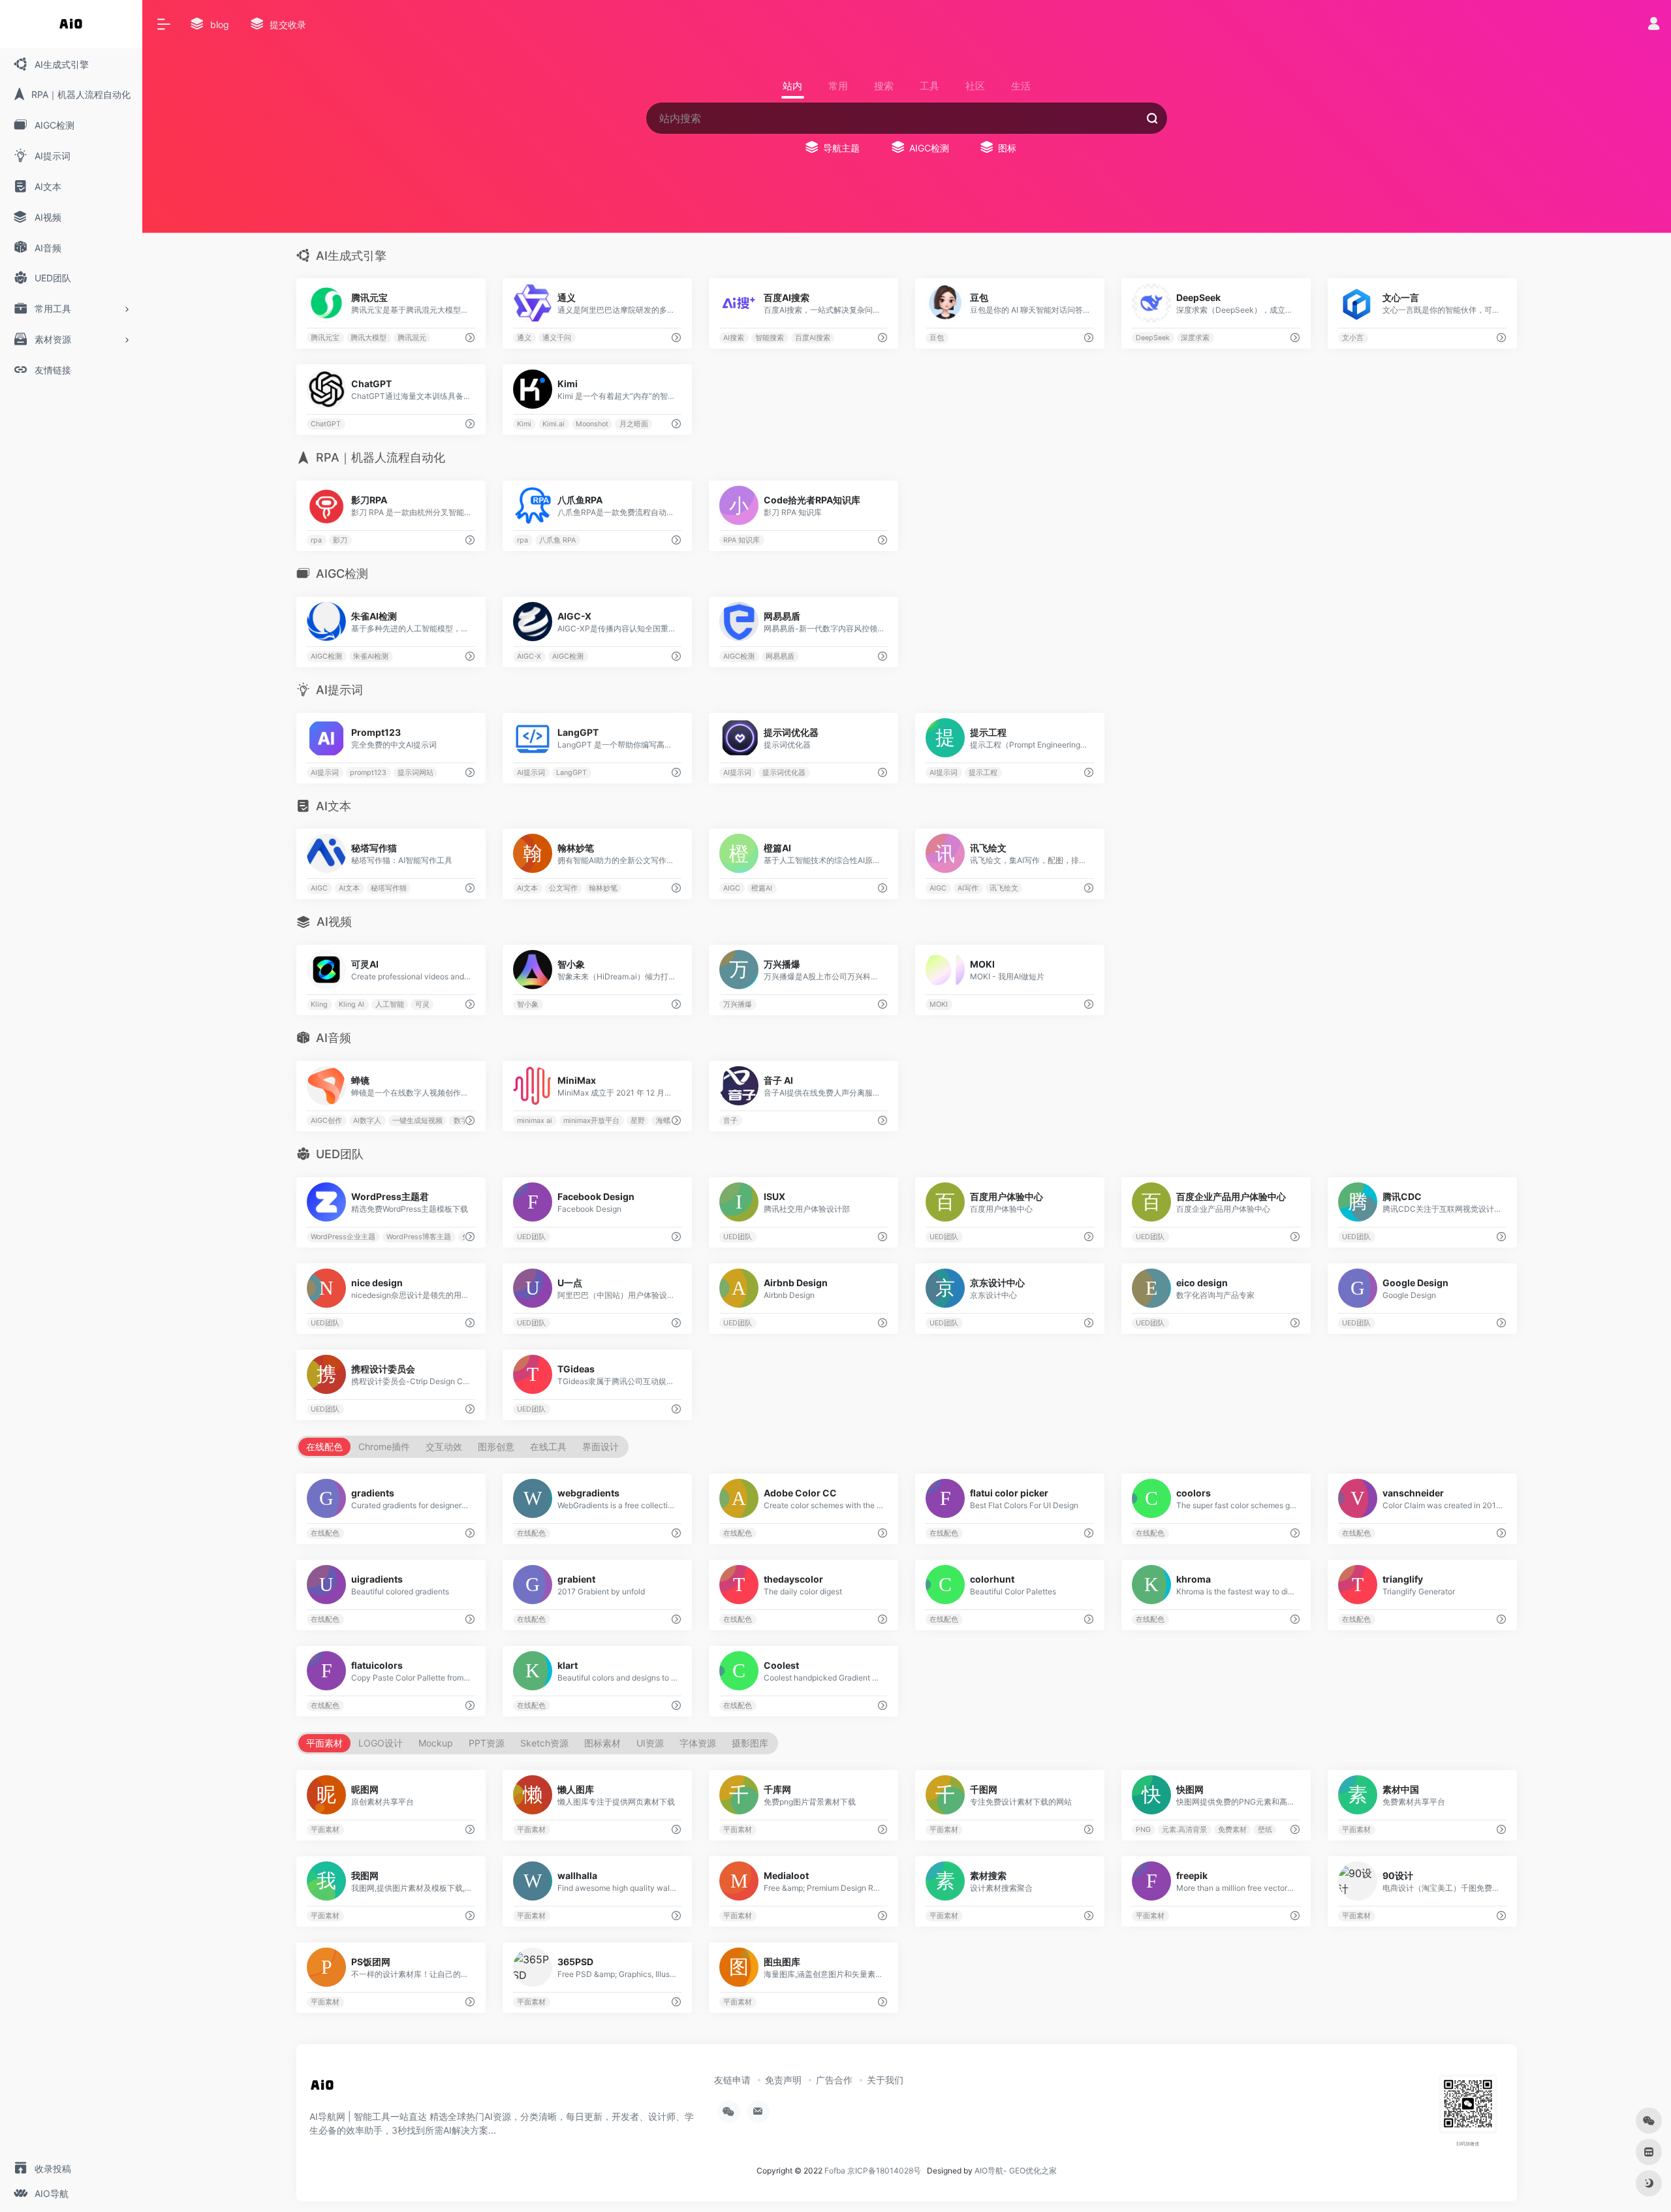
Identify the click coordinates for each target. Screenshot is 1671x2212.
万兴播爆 (738, 1004)
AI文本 (349, 888)
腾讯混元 (412, 338)
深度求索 (1195, 338)
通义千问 (557, 338)
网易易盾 (780, 656)
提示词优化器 (784, 772)
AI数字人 (367, 1121)
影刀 (340, 540)
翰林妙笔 (603, 888)
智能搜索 (770, 338)
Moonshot (592, 424)
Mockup (436, 1743)
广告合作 (834, 2080)
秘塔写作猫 (389, 888)
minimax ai (535, 1121)
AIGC (319, 888)
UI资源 (650, 1743)
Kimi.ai (554, 424)
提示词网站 (415, 772)
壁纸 (1265, 1829)
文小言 (1353, 338)
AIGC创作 (326, 1121)
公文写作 (563, 888)
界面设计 (601, 1446)
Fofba (835, 2171)
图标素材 (602, 1743)
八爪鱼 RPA (557, 540)
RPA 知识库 (742, 540)
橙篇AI (762, 888)
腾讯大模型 (368, 338)
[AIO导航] (322, 2090)
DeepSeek (1153, 338)
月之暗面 (634, 424)
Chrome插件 (384, 1446)
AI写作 (968, 888)
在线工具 (548, 1446)
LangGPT (571, 772)
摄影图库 (750, 1743)
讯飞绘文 (1004, 888)
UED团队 (531, 1236)
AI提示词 (325, 772)
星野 (638, 1121)
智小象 (528, 1004)
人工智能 (390, 1004)
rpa (316, 540)
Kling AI (351, 1004)
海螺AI (666, 1121)
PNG (1144, 1829)
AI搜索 (734, 338)
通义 (524, 338)
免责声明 (783, 2080)
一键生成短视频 (417, 1121)
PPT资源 (487, 1743)
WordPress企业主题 (343, 1236)
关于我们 (885, 2080)
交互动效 (444, 1446)
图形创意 (496, 1446)
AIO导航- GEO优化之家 (1016, 2171)
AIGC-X (529, 656)
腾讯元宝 (325, 338)
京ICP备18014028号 (884, 2171)
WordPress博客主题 (419, 1236)
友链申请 (732, 2080)
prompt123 (368, 772)
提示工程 (983, 772)
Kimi (524, 424)
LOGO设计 (381, 1743)
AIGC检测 (326, 656)
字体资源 (698, 1743)
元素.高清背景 (1184, 1829)
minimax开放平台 (591, 1121)
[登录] (1654, 25)
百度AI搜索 (813, 338)
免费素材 (1232, 1829)
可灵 (422, 1004)
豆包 (937, 338)
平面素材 (324, 1743)
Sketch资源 (544, 1743)
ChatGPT (326, 424)
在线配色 (324, 1446)
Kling (319, 1004)
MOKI (939, 1004)
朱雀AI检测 (371, 656)
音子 (731, 1121)
